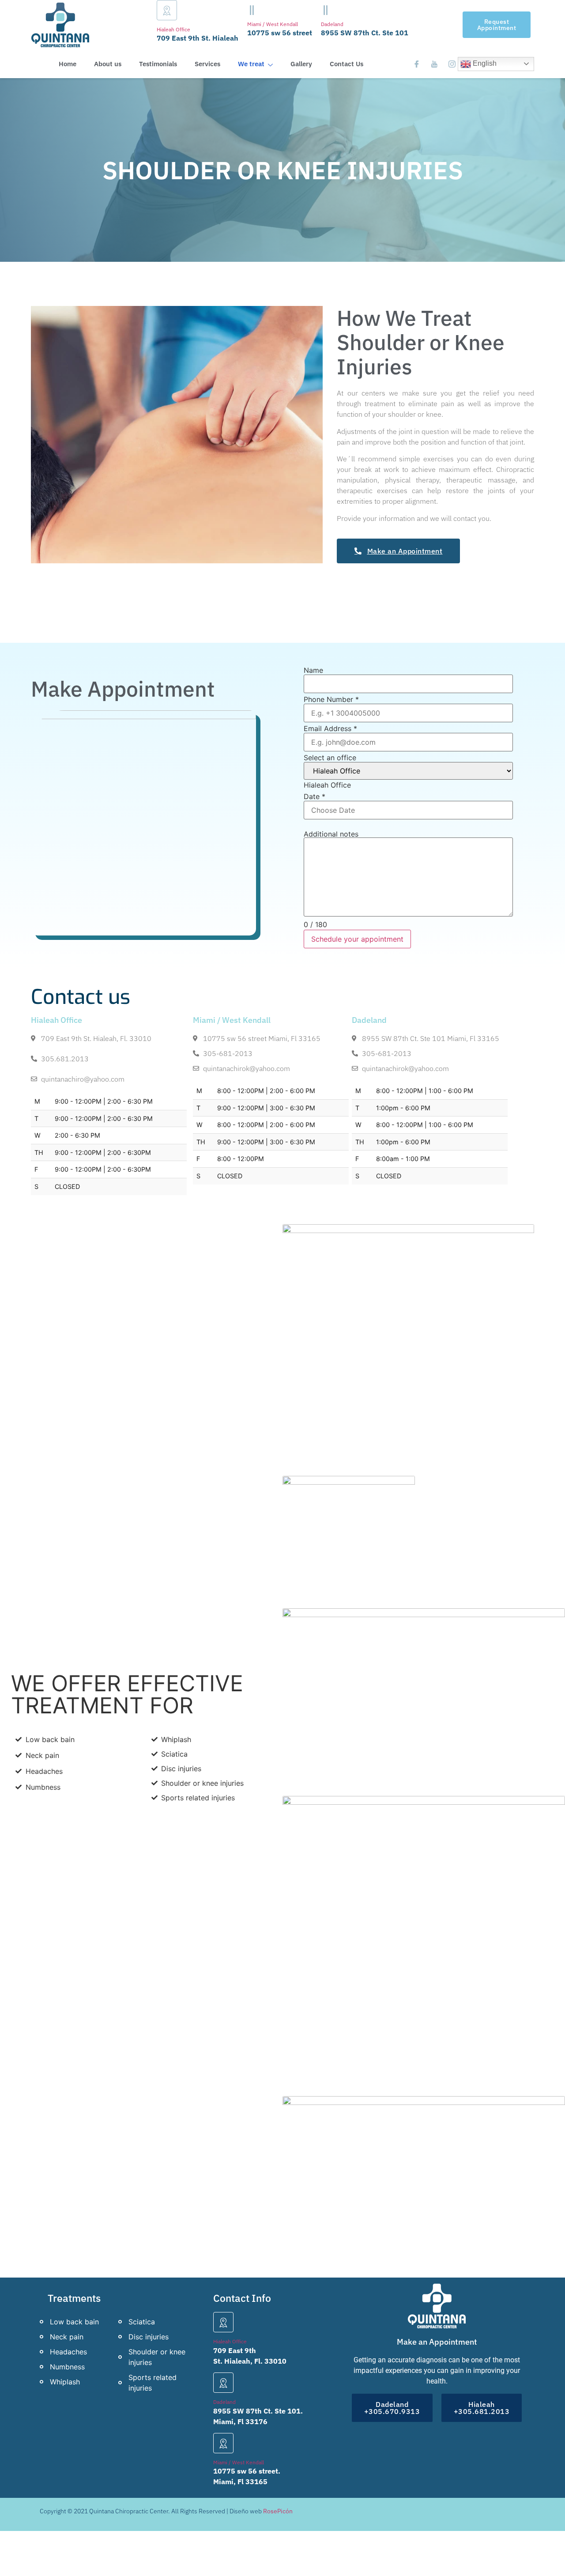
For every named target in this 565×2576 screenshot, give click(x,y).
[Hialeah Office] (167, 10)
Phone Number (331, 699)
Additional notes (331, 834)
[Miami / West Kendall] (252, 10)
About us (108, 64)
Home (68, 64)
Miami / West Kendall (273, 24)
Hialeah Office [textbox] (327, 785)
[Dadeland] (326, 10)
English (484, 63)
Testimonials (158, 64)
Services (207, 64)
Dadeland (332, 24)
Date (315, 796)
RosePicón (278, 2511)
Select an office (330, 758)
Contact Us (347, 64)
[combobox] (327, 785)
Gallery (301, 64)
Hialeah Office (173, 29)
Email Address (330, 728)
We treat (251, 64)
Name (313, 670)
